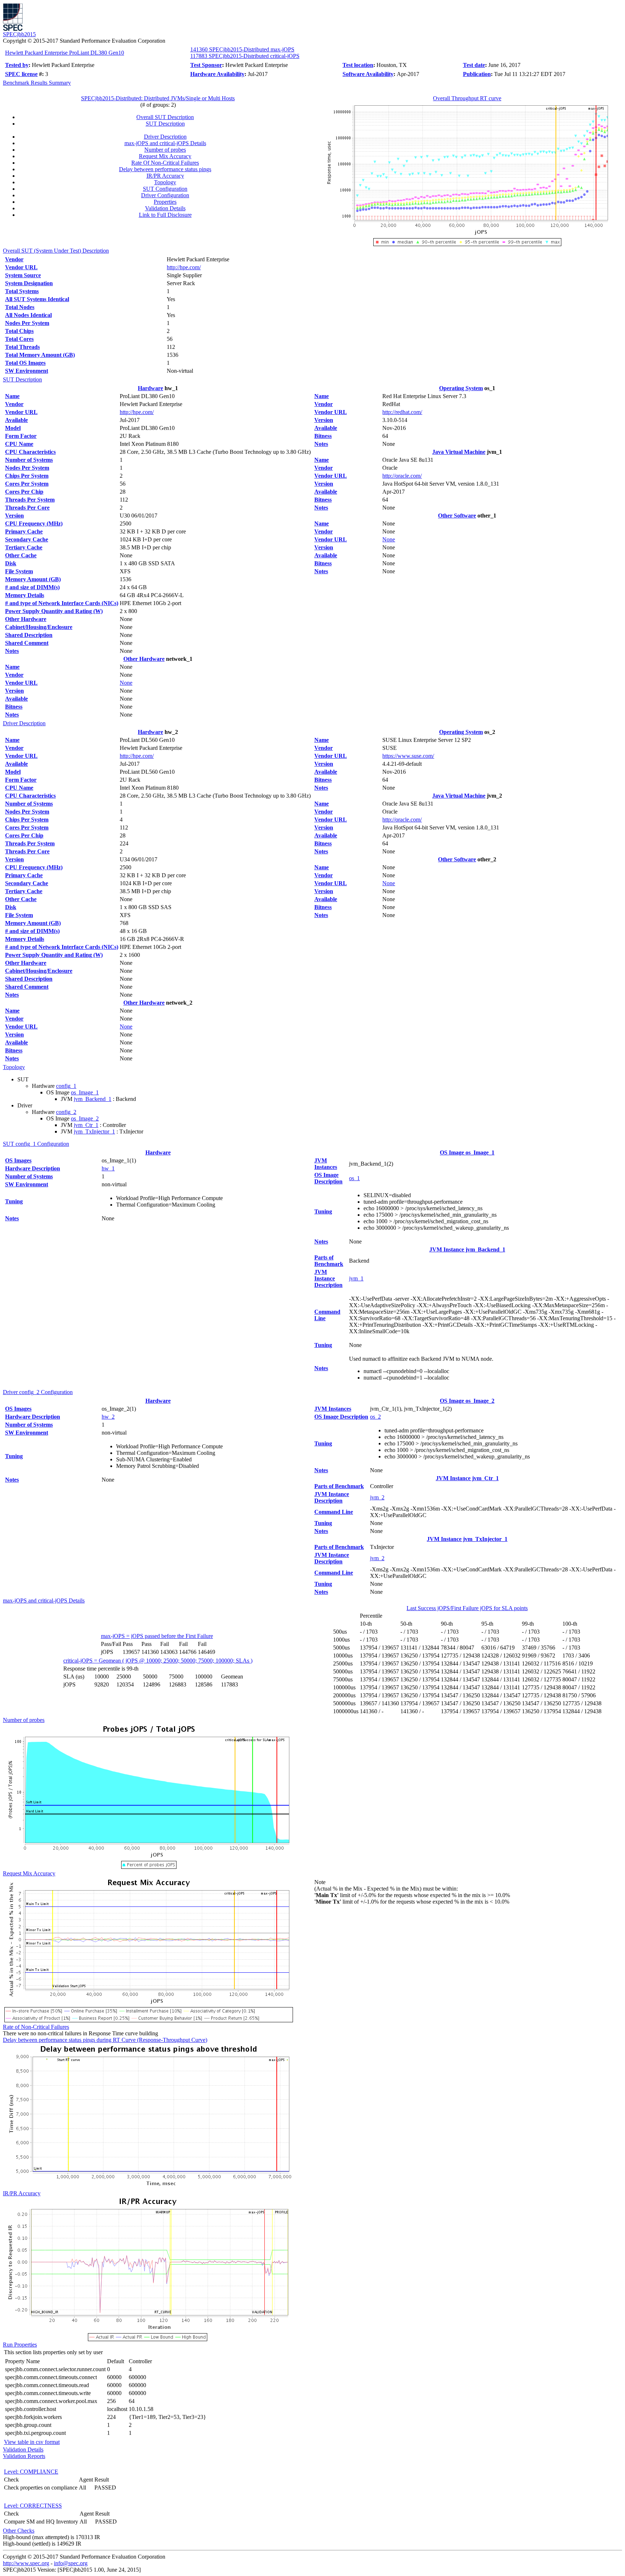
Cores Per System (27, 484)
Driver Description (165, 137)
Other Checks (19, 2531)
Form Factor (21, 436)
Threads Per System (30, 500)
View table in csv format (32, 2442)
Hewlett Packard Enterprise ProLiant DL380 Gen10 (65, 53)
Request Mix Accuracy (165, 156)
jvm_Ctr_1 (86, 1125)
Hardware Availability (217, 74)
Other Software (457, 516)
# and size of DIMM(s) (32, 587)
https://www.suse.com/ (408, 756)
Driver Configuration (165, 195)
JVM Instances (326, 1164)
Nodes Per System (27, 323)
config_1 (66, 1086)
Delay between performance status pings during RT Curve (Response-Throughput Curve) (105, 2040)
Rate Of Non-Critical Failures (165, 163)
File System (19, 571)
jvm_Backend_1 (93, 1099)
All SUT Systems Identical (37, 299)
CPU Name (19, 444)
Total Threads (22, 347)
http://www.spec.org (26, 2563)
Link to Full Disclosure (165, 215)
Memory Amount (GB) (33, 579)
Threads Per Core (27, 508)
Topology (165, 182)
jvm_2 (377, 1497)
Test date (474, 65)
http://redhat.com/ (402, 412)
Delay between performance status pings (165, 169)
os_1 (354, 1178)
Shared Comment (27, 643)
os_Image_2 (85, 1118)
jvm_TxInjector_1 (94, 1131)
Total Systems (22, 291)
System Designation (29, 283)
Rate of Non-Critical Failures (36, 2027)
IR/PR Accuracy (165, 176)
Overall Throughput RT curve (467, 98)
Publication (477, 74)
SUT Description (165, 124)
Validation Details (165, 208)
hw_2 (108, 1417)
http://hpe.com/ (184, 267)
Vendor (14, 259)
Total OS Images (25, 363)
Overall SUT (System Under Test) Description (56, 251)
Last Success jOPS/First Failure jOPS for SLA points (467, 1608)
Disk (11, 563)
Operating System (461, 388)
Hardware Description (33, 1168)
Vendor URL (21, 267)
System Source (23, 275)
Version (14, 516)
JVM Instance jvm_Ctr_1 (467, 1478)
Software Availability (368, 74)
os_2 (375, 1417)
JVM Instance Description (328, 1278)
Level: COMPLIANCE (31, 2472)
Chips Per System (27, 476)
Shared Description (29, 635)
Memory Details (25, 595)
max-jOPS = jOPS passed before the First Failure (157, 1636)
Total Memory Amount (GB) (40, 355)
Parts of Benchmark (329, 1261)
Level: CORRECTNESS (33, 2506)
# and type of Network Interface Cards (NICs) (62, 603)
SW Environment (27, 371)
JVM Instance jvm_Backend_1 (467, 1249)
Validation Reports (24, 2456)
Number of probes (165, 150)
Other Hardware (26, 619)
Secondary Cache (27, 539)
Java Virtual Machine (459, 452)
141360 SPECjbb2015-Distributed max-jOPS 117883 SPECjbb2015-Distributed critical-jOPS (245, 53)
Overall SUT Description (165, 117)
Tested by (17, 65)
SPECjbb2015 (19, 34)
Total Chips (19, 331)
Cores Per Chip (24, 492)
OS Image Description (328, 1178)
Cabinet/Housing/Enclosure (39, 627)
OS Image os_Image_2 (467, 1401)
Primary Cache (24, 531)
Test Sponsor (206, 65)
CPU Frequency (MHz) (34, 523)
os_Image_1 (85, 1092)
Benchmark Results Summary (37, 83)
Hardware (150, 388)
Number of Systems (29, 460)
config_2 (66, 1112)
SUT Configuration (165, 189)
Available (16, 420)
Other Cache (21, 555)
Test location (358, 65)
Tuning (14, 1201)
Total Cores (19, 339)
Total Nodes (20, 307)
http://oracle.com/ (402, 476)
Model (13, 428)
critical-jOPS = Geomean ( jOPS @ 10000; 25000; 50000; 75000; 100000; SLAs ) (158, 1661)
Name (12, 396)
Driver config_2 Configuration (38, 1392)
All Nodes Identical (28, 315)
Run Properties (20, 2345)
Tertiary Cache (24, 547)
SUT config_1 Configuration (36, 1144)
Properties (165, 202)
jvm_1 (356, 1278)
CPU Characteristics (30, 452)
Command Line (334, 1512)
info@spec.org (71, 2563)
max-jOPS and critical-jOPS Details (165, 143)
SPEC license (21, 74)
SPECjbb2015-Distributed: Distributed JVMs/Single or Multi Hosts (158, 98)
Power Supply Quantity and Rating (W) (54, 611)
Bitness (14, 707)
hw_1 (108, 1168)
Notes (12, 651)
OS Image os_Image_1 (467, 1152)
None (126, 683)
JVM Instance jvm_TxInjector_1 (467, 1539)
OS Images (18, 1160)
